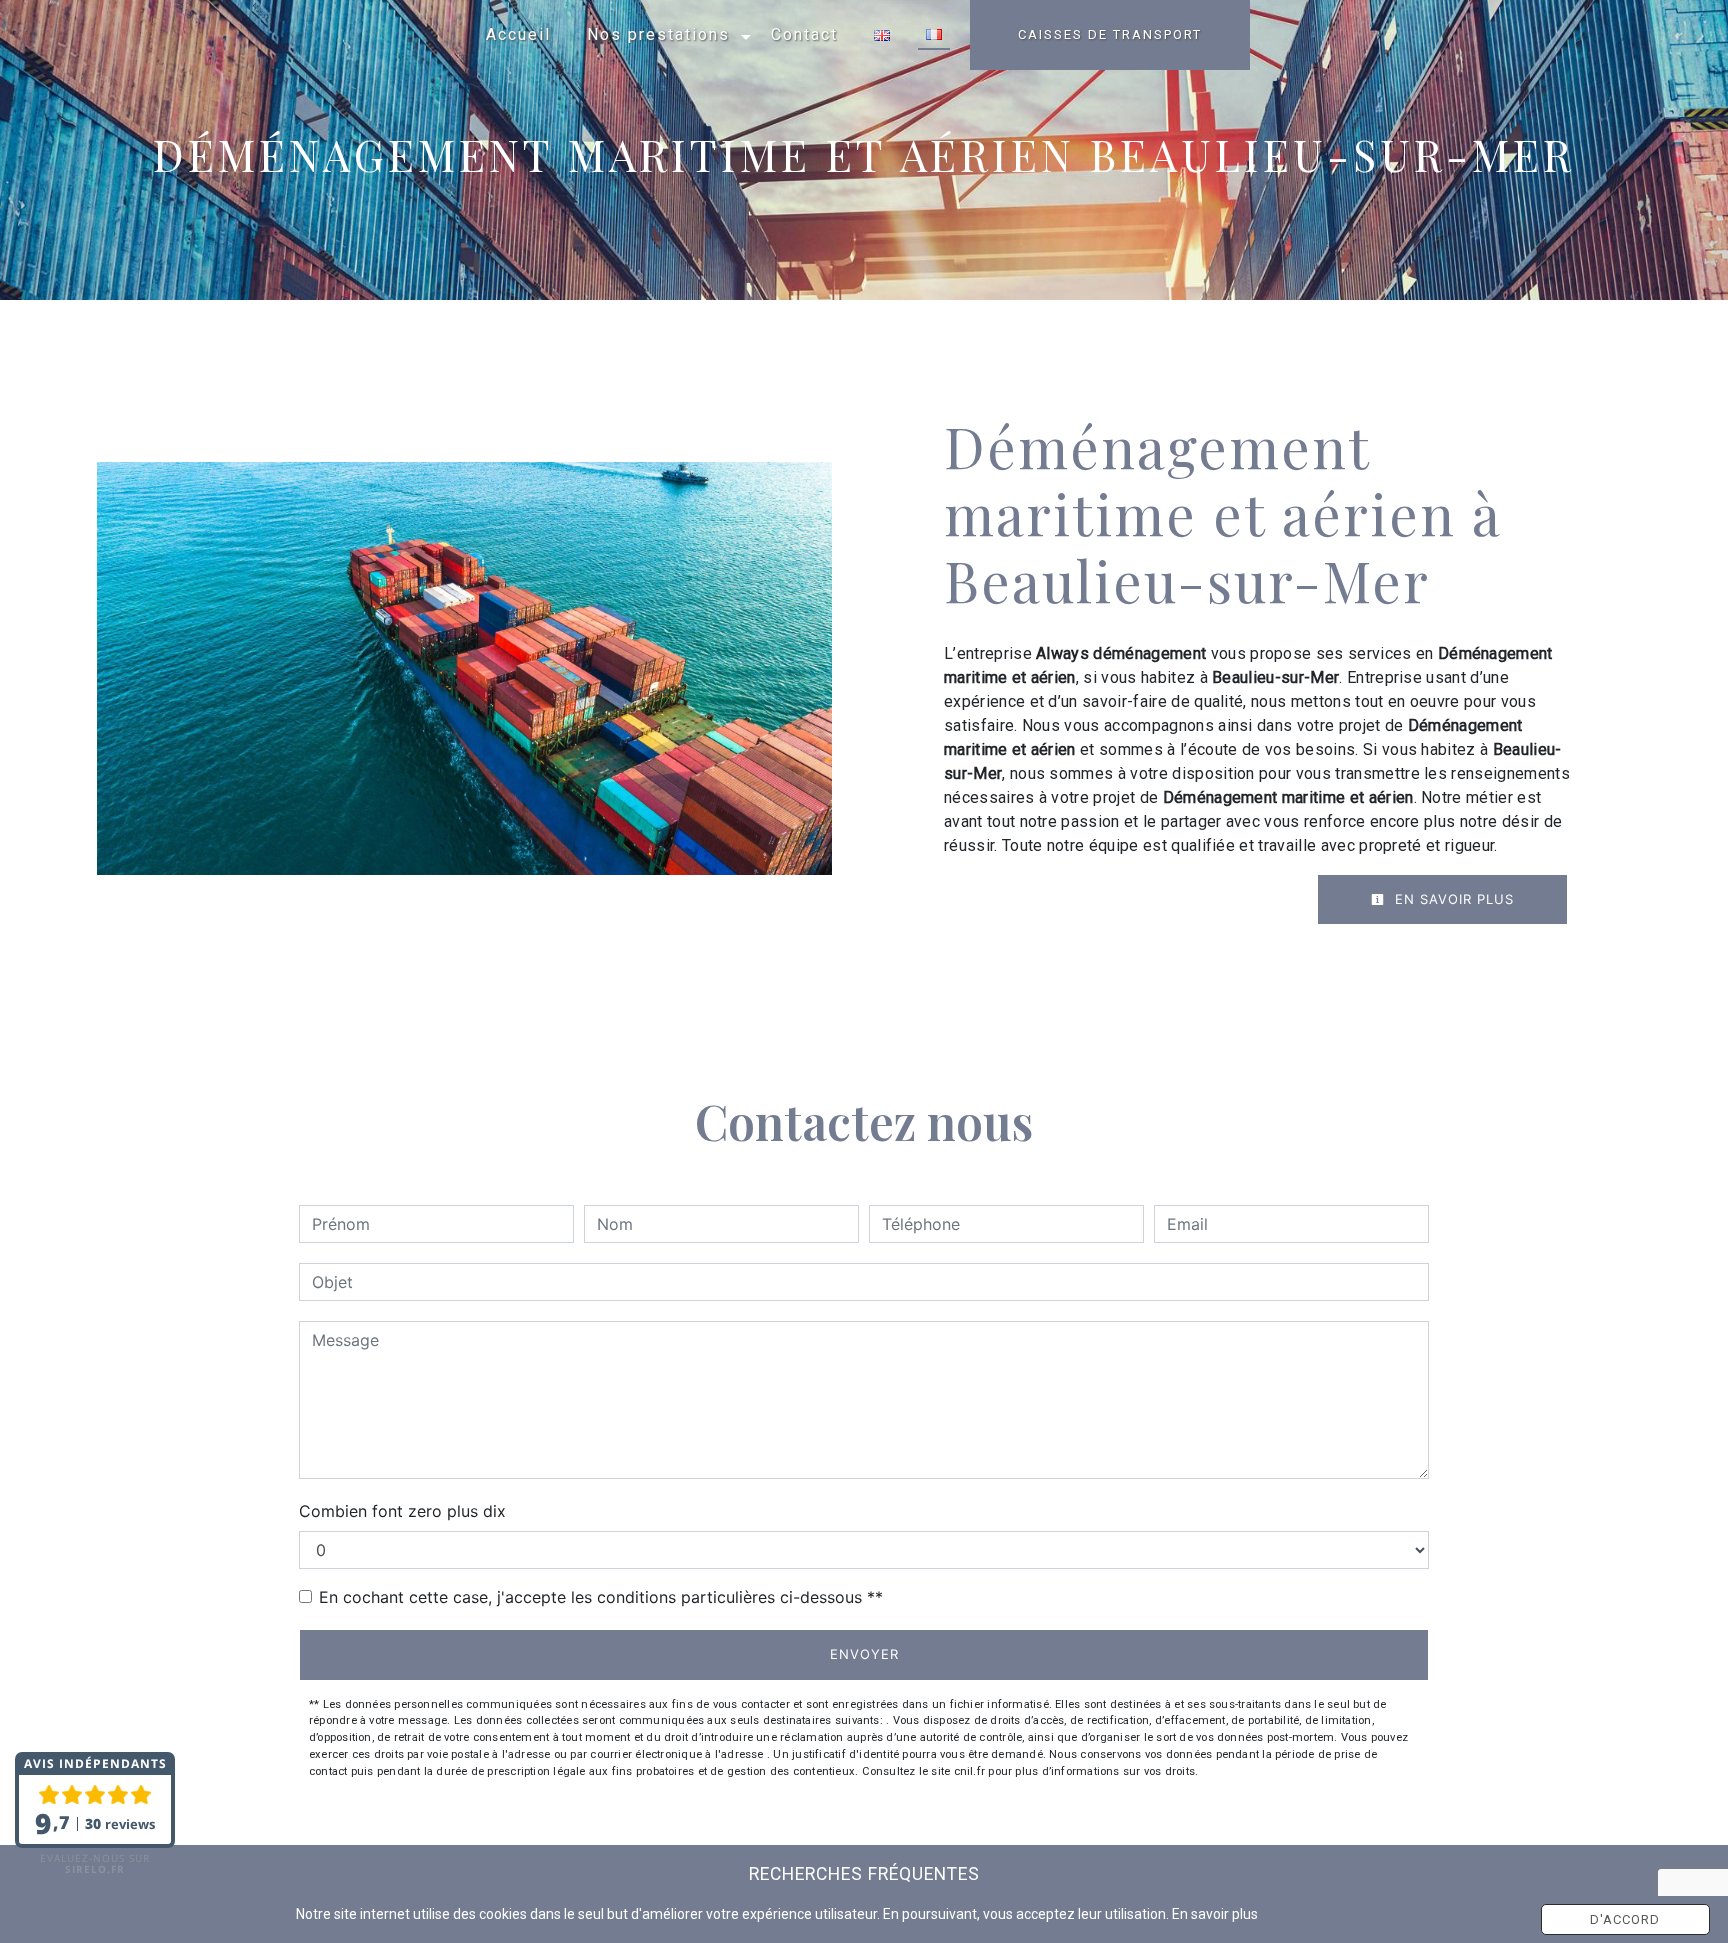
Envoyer (864, 1654)
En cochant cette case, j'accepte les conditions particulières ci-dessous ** (601, 1597)
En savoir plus (1452, 899)
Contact (804, 34)
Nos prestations (658, 34)
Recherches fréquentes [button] (864, 1874)
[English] (882, 35)
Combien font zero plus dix (402, 1511)
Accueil (518, 34)
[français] (934, 35)
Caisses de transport (1110, 34)
